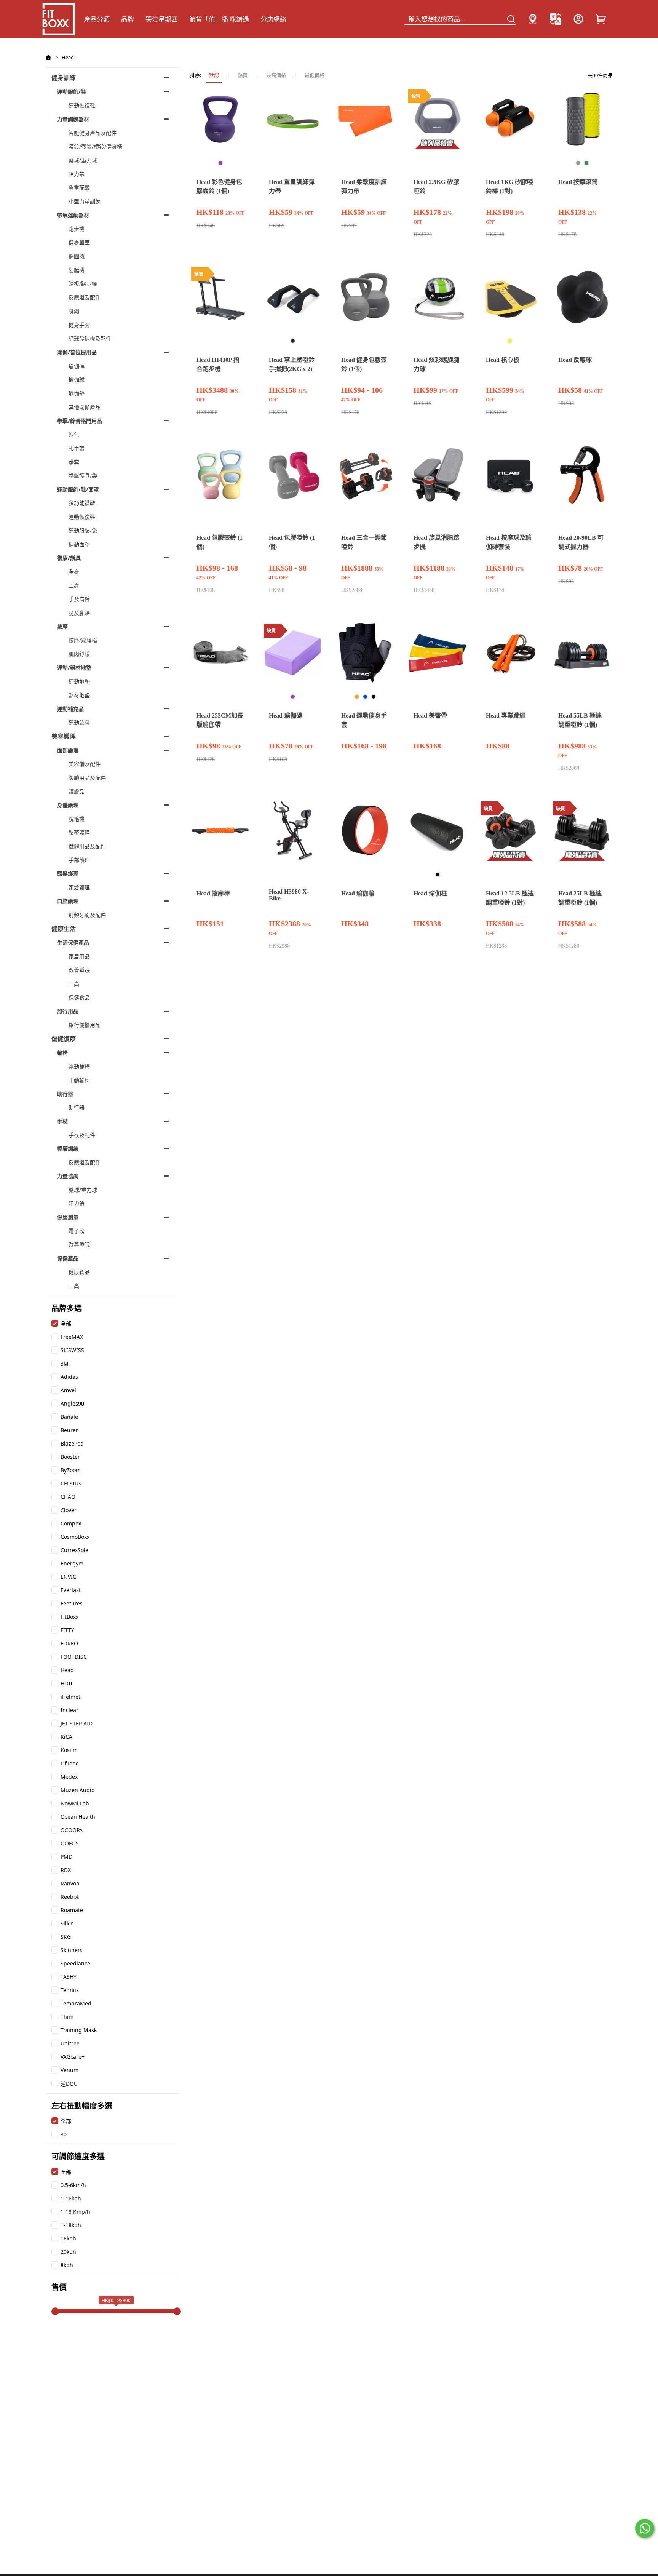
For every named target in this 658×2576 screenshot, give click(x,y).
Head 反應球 (575, 360)
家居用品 (79, 956)
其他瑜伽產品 (85, 407)
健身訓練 (64, 78)
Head (68, 57)
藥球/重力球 (83, 160)
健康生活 (64, 929)
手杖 (62, 1121)
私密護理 (79, 832)
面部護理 (68, 750)
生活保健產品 (73, 943)
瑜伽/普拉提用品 (77, 352)
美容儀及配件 (85, 764)
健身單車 (79, 242)
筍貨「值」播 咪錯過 (219, 19)
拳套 (74, 462)
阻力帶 (77, 174)
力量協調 (68, 1176)
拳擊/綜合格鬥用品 (80, 421)
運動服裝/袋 (83, 530)
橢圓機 (77, 256)
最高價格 (276, 75)
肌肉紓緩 (79, 654)
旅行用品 (68, 1011)
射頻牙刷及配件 (87, 915)
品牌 (128, 19)
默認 (214, 75)
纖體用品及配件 (87, 846)
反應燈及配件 (85, 297)
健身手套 (79, 325)
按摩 (62, 626)
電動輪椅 (79, 1066)
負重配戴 (79, 188)
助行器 (65, 1094)
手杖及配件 (82, 1135)
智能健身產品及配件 (93, 133)
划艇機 (77, 270)
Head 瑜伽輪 (358, 893)
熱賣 (243, 75)
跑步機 (77, 229)
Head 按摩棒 (213, 893)
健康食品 (79, 1272)
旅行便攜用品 (85, 1025)
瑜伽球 (77, 380)
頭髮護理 (68, 874)
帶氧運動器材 (73, 215)
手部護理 (79, 860)
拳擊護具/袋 (83, 476)
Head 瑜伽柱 (430, 893)
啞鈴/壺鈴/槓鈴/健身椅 (95, 146)
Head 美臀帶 (430, 716)
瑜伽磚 (77, 366)
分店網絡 (273, 19)
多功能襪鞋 (82, 503)
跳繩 (74, 311)
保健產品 (68, 1258)
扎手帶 (77, 448)
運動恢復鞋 (82, 105)
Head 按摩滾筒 (578, 182)
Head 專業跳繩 (506, 716)
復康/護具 (69, 558)
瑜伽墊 (77, 393)
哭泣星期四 (162, 19)
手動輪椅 (79, 1080)
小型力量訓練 (85, 201)
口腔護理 (68, 901)
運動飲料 (79, 722)
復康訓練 (68, 1149)
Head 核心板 (503, 360)
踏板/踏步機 (83, 284)
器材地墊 (79, 695)
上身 (74, 585)
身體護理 (68, 805)
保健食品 (79, 997)
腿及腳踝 (79, 613)
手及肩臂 (79, 599)
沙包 (74, 434)
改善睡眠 (79, 970)
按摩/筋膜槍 (83, 640)
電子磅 (77, 1231)
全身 (74, 572)
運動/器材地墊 (74, 668)
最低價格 (315, 75)
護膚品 (77, 791)
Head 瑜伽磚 (286, 716)
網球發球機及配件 (90, 338)
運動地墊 (79, 681)
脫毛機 (77, 819)
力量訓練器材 (73, 119)
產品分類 (97, 19)
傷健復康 (64, 1039)
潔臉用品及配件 (87, 778)
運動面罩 (79, 544)
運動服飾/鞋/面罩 (78, 489)
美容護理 (64, 736)
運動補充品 (70, 709)
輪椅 (62, 1053)
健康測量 (68, 1217)
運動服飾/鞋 (72, 92)
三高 (74, 984)
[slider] (55, 2311)
